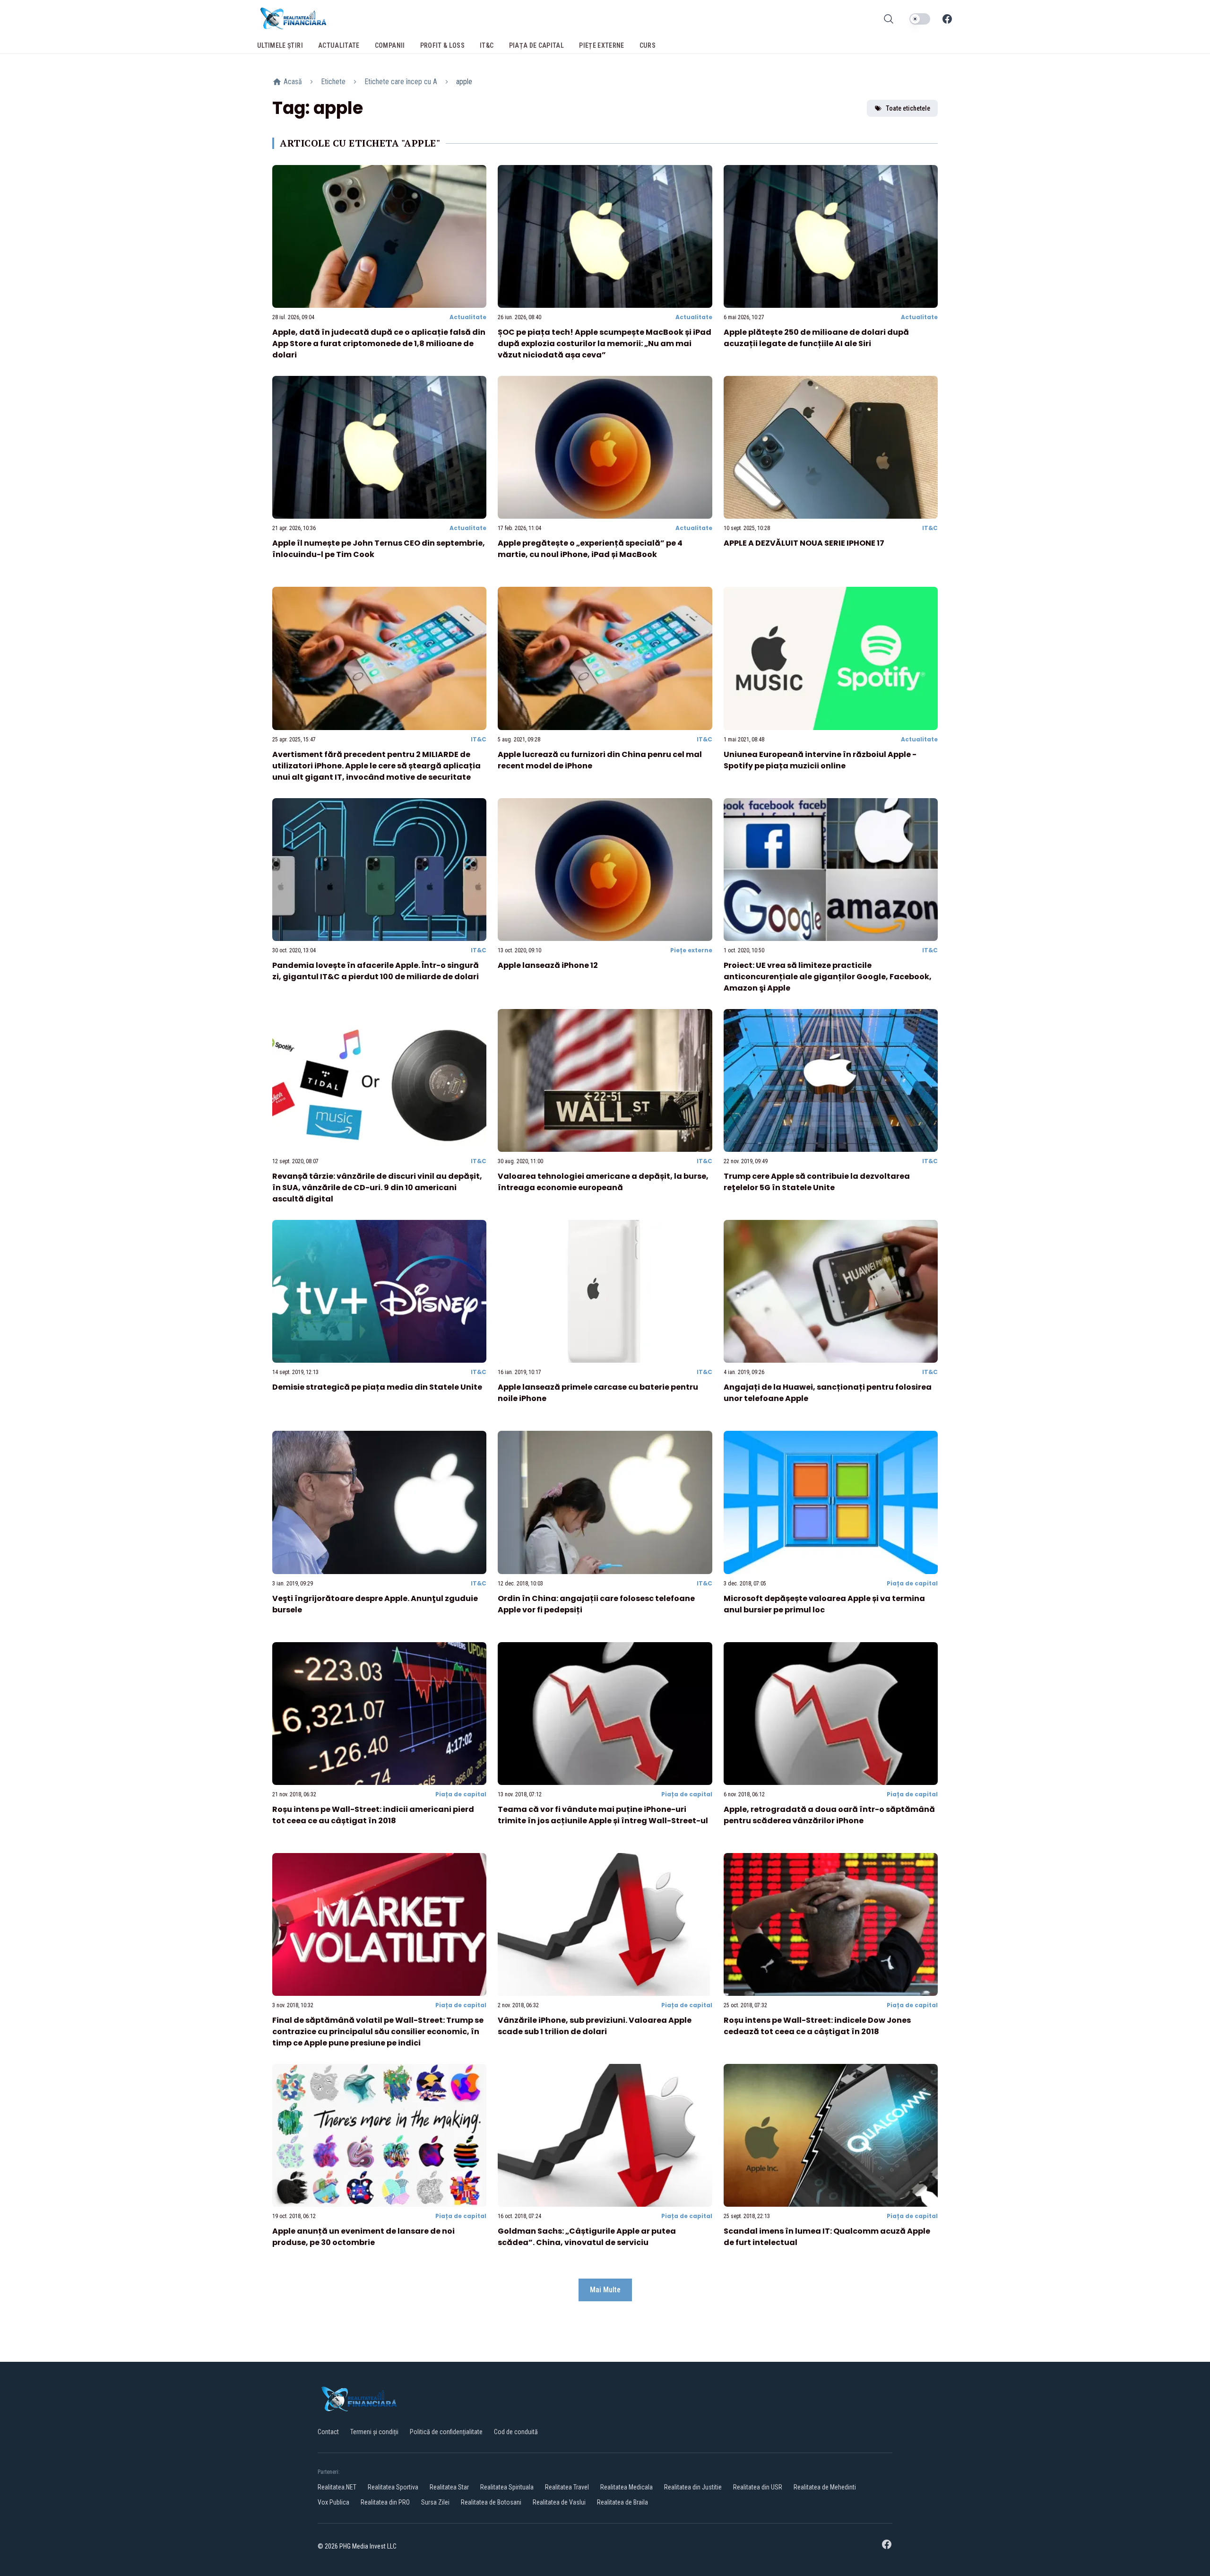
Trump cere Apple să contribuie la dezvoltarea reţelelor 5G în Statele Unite (817, 1182)
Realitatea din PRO (385, 2502)
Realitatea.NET (337, 2487)
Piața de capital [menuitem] (537, 45)
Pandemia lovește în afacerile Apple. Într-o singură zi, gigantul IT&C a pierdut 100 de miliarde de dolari (376, 971)
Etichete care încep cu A (401, 82)
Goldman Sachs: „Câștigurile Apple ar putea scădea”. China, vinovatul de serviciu (587, 2237)
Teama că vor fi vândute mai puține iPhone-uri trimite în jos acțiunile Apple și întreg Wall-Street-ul (603, 1815)
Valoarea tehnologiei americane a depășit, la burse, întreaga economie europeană (603, 1182)
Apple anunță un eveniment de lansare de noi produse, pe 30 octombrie (363, 2237)
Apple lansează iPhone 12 (548, 965)
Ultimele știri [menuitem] (280, 45)
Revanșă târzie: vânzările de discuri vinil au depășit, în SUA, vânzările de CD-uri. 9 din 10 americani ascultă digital (377, 1188)
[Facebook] (947, 19)
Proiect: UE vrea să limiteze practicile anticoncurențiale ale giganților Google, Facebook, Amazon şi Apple (828, 977)
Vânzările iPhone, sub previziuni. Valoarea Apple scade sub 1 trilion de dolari (595, 2026)
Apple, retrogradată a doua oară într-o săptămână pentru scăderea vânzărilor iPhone (829, 1815)
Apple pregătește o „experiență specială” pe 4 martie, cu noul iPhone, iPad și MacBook (590, 549)
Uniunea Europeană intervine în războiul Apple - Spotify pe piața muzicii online (820, 760)
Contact (328, 2432)
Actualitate (468, 317)
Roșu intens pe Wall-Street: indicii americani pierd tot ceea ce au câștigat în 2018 (373, 1815)
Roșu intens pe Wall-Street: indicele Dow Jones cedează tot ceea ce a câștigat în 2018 (817, 2026)
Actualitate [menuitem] (339, 45)
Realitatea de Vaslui (559, 2502)
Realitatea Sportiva (393, 2487)
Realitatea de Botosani (491, 2502)
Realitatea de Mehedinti (825, 2487)
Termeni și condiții (374, 2432)
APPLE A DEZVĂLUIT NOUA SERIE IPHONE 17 (804, 543)
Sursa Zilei (435, 2502)
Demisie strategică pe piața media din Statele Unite (377, 1387)
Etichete (333, 82)
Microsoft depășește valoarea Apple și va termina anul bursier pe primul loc (824, 1604)
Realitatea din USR (758, 2487)
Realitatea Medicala (627, 2487)
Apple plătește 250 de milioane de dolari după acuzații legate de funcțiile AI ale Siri (816, 338)
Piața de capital (912, 1583)
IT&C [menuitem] (487, 45)
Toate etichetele (908, 108)
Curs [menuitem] (648, 45)
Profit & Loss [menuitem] (443, 45)
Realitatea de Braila (622, 2502)
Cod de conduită (516, 2432)
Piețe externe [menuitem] (602, 45)
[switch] (920, 19)
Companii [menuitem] (390, 45)
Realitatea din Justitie (693, 2487)
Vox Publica (333, 2502)
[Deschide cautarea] (889, 19)
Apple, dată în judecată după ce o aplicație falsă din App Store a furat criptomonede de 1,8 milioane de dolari (379, 344)
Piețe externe (691, 950)
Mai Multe (605, 2290)
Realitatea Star (449, 2487)
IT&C (930, 528)
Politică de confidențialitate (446, 2432)
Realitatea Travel (567, 2487)
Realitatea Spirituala (507, 2487)
